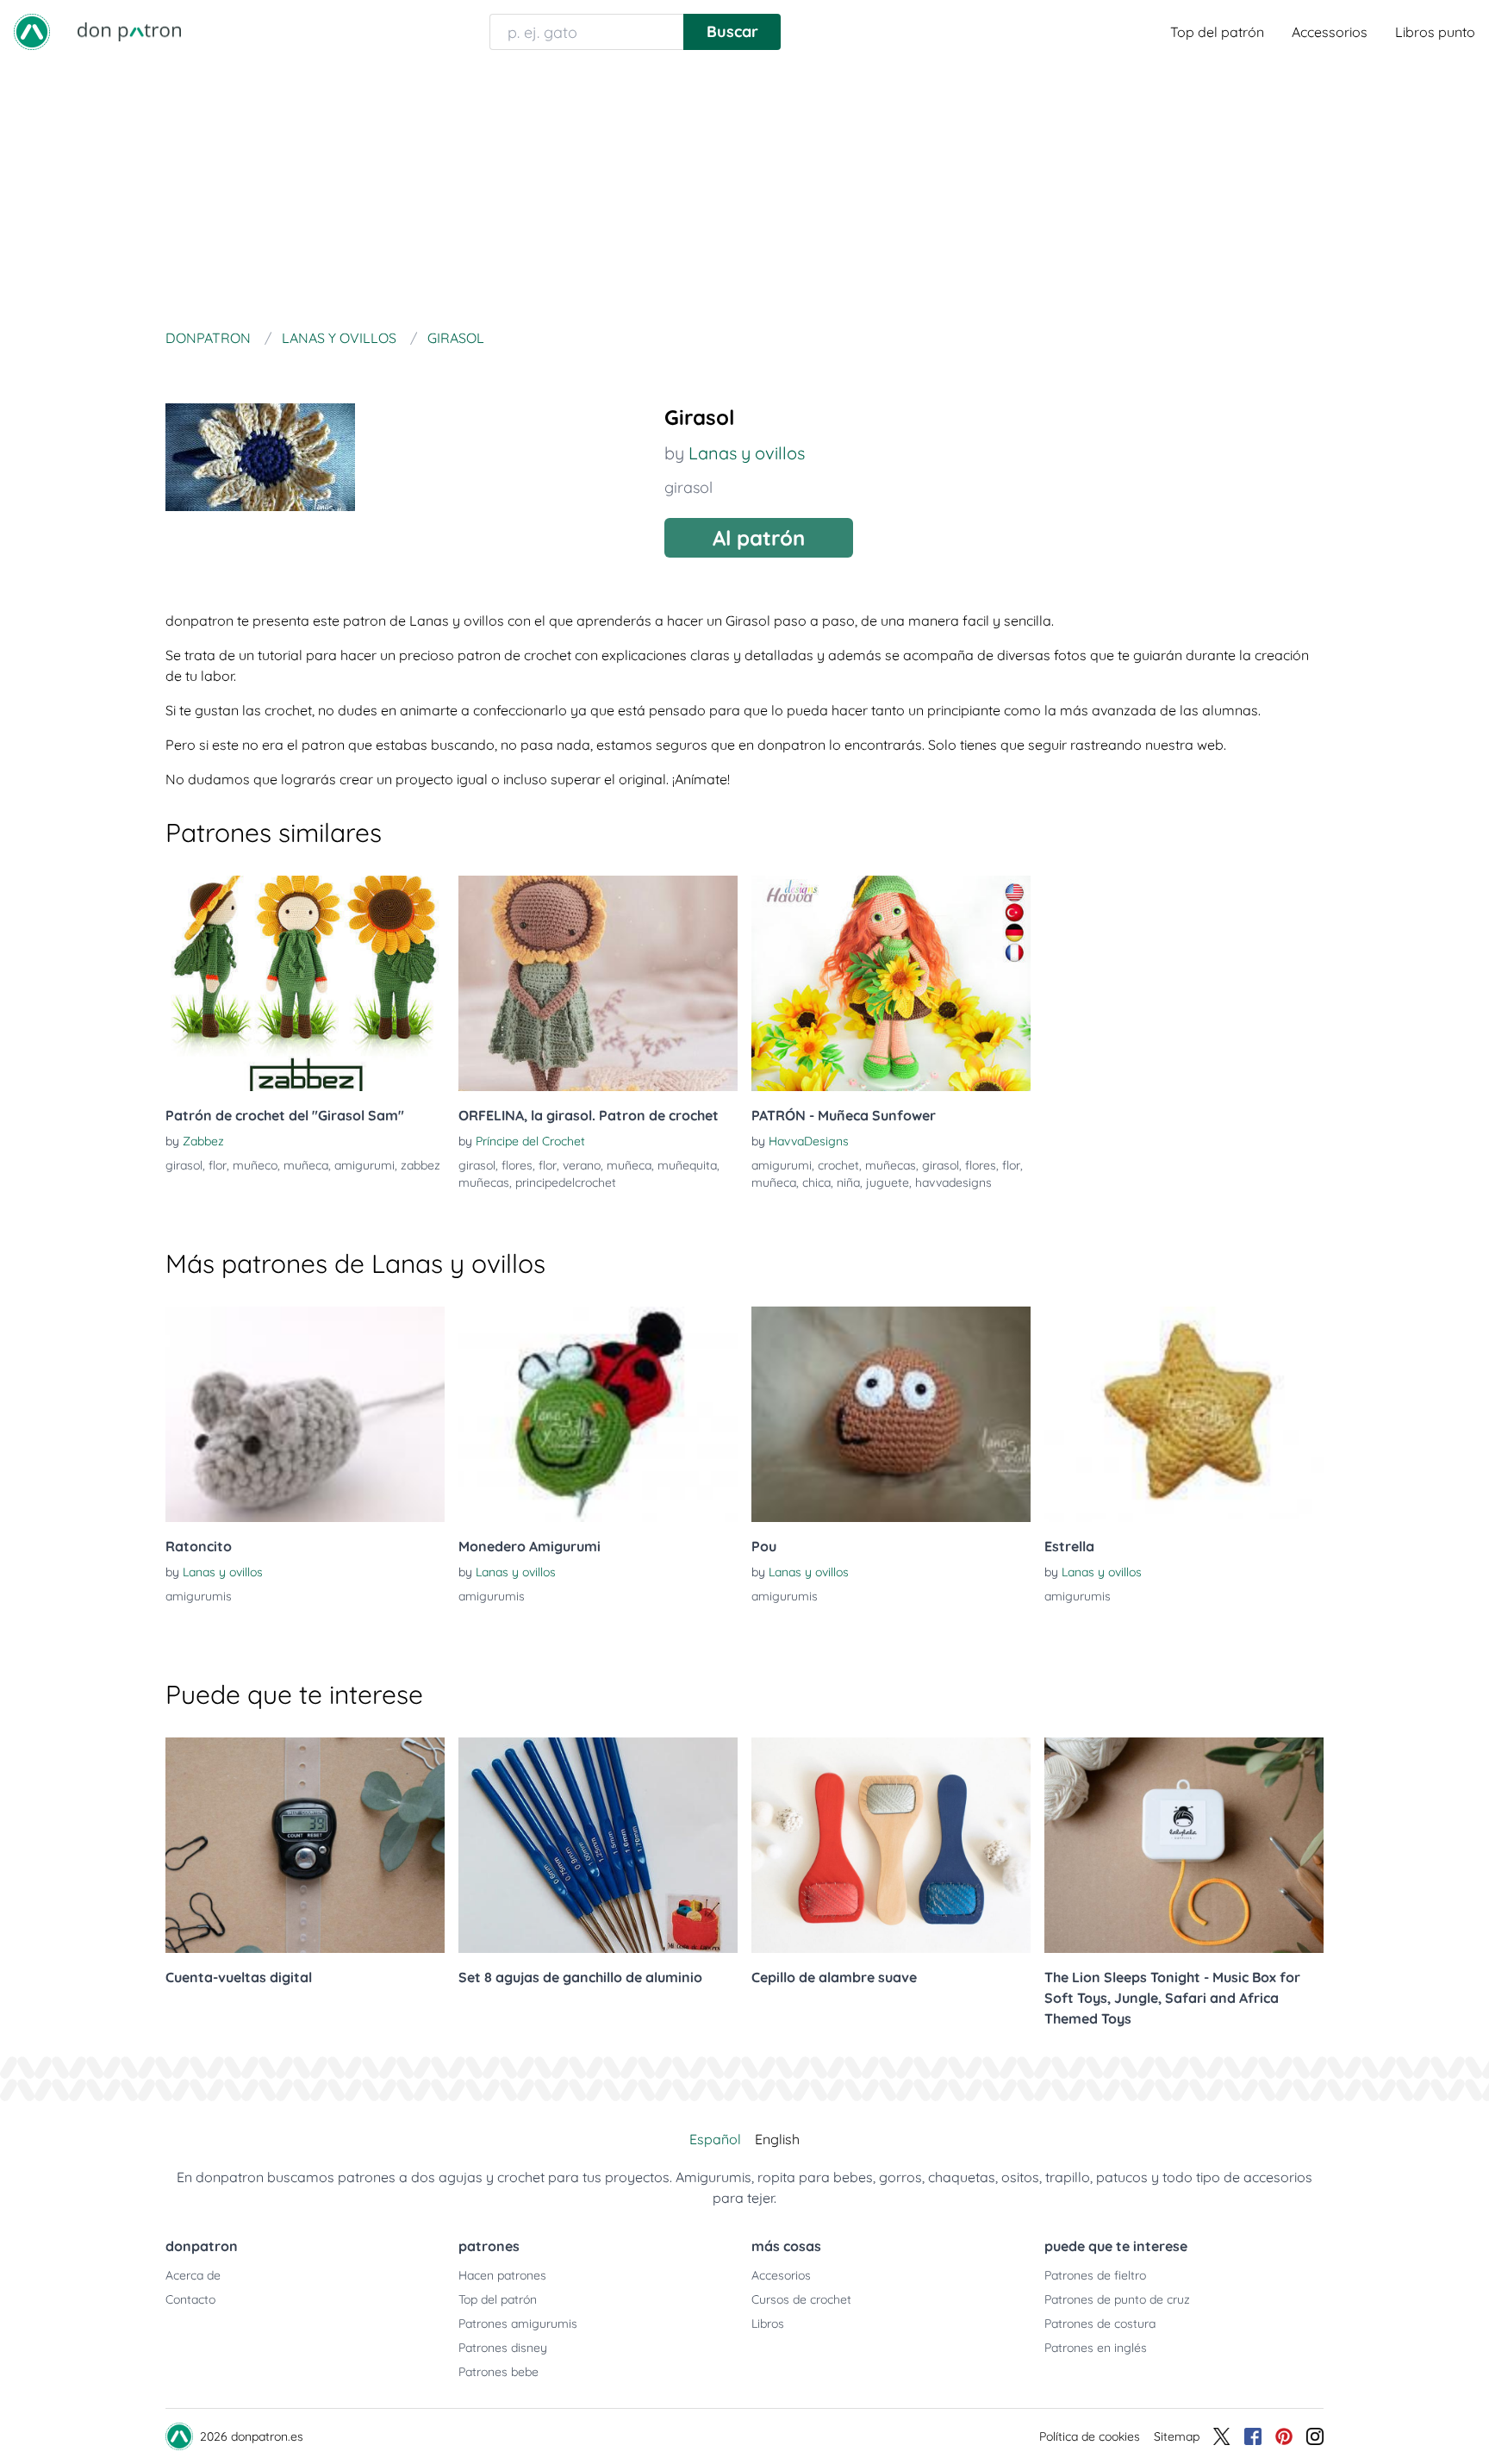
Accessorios (1330, 32)
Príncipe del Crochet (530, 1141)
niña (848, 1182)
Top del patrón (1217, 32)
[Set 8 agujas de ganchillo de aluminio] (598, 1845)
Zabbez (203, 1141)
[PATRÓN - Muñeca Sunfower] (891, 983)
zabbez (421, 1165)
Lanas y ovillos (747, 453)
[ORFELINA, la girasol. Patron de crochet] (598, 983)
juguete (888, 1182)
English (777, 2139)
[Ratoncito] (305, 1414)
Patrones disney (503, 2348)
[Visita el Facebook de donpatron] (1253, 2436)
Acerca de (193, 2275)
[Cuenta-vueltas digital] (305, 1845)
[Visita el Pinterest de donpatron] (1284, 2436)
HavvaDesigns (809, 1141)
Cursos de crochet (801, 2299)
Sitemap (1177, 2436)
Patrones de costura (1100, 2324)
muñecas (484, 1182)
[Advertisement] (744, 193)
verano (582, 1165)
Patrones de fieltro (1095, 2275)
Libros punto (1435, 32)
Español (715, 2139)
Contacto (190, 2299)
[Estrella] (1184, 1414)
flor (218, 1165)
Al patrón (759, 538)
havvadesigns (953, 1182)
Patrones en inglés (1096, 2348)
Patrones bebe (498, 2372)
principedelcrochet (566, 1182)
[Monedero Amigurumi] (598, 1414)
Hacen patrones (502, 2275)
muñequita (687, 1165)
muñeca (306, 1165)
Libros (768, 2324)
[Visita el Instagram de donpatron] (1315, 2436)
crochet (838, 1165)
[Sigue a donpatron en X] (1222, 2436)
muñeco (255, 1165)
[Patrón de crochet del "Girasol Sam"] (305, 983)
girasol (688, 487)
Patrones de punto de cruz (1117, 2299)
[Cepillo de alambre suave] (891, 1845)
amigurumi (364, 1165)
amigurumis (199, 1596)
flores (517, 1165)
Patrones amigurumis (518, 2324)
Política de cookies (1090, 2436)
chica (816, 1182)
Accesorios (781, 2275)
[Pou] (891, 1414)
